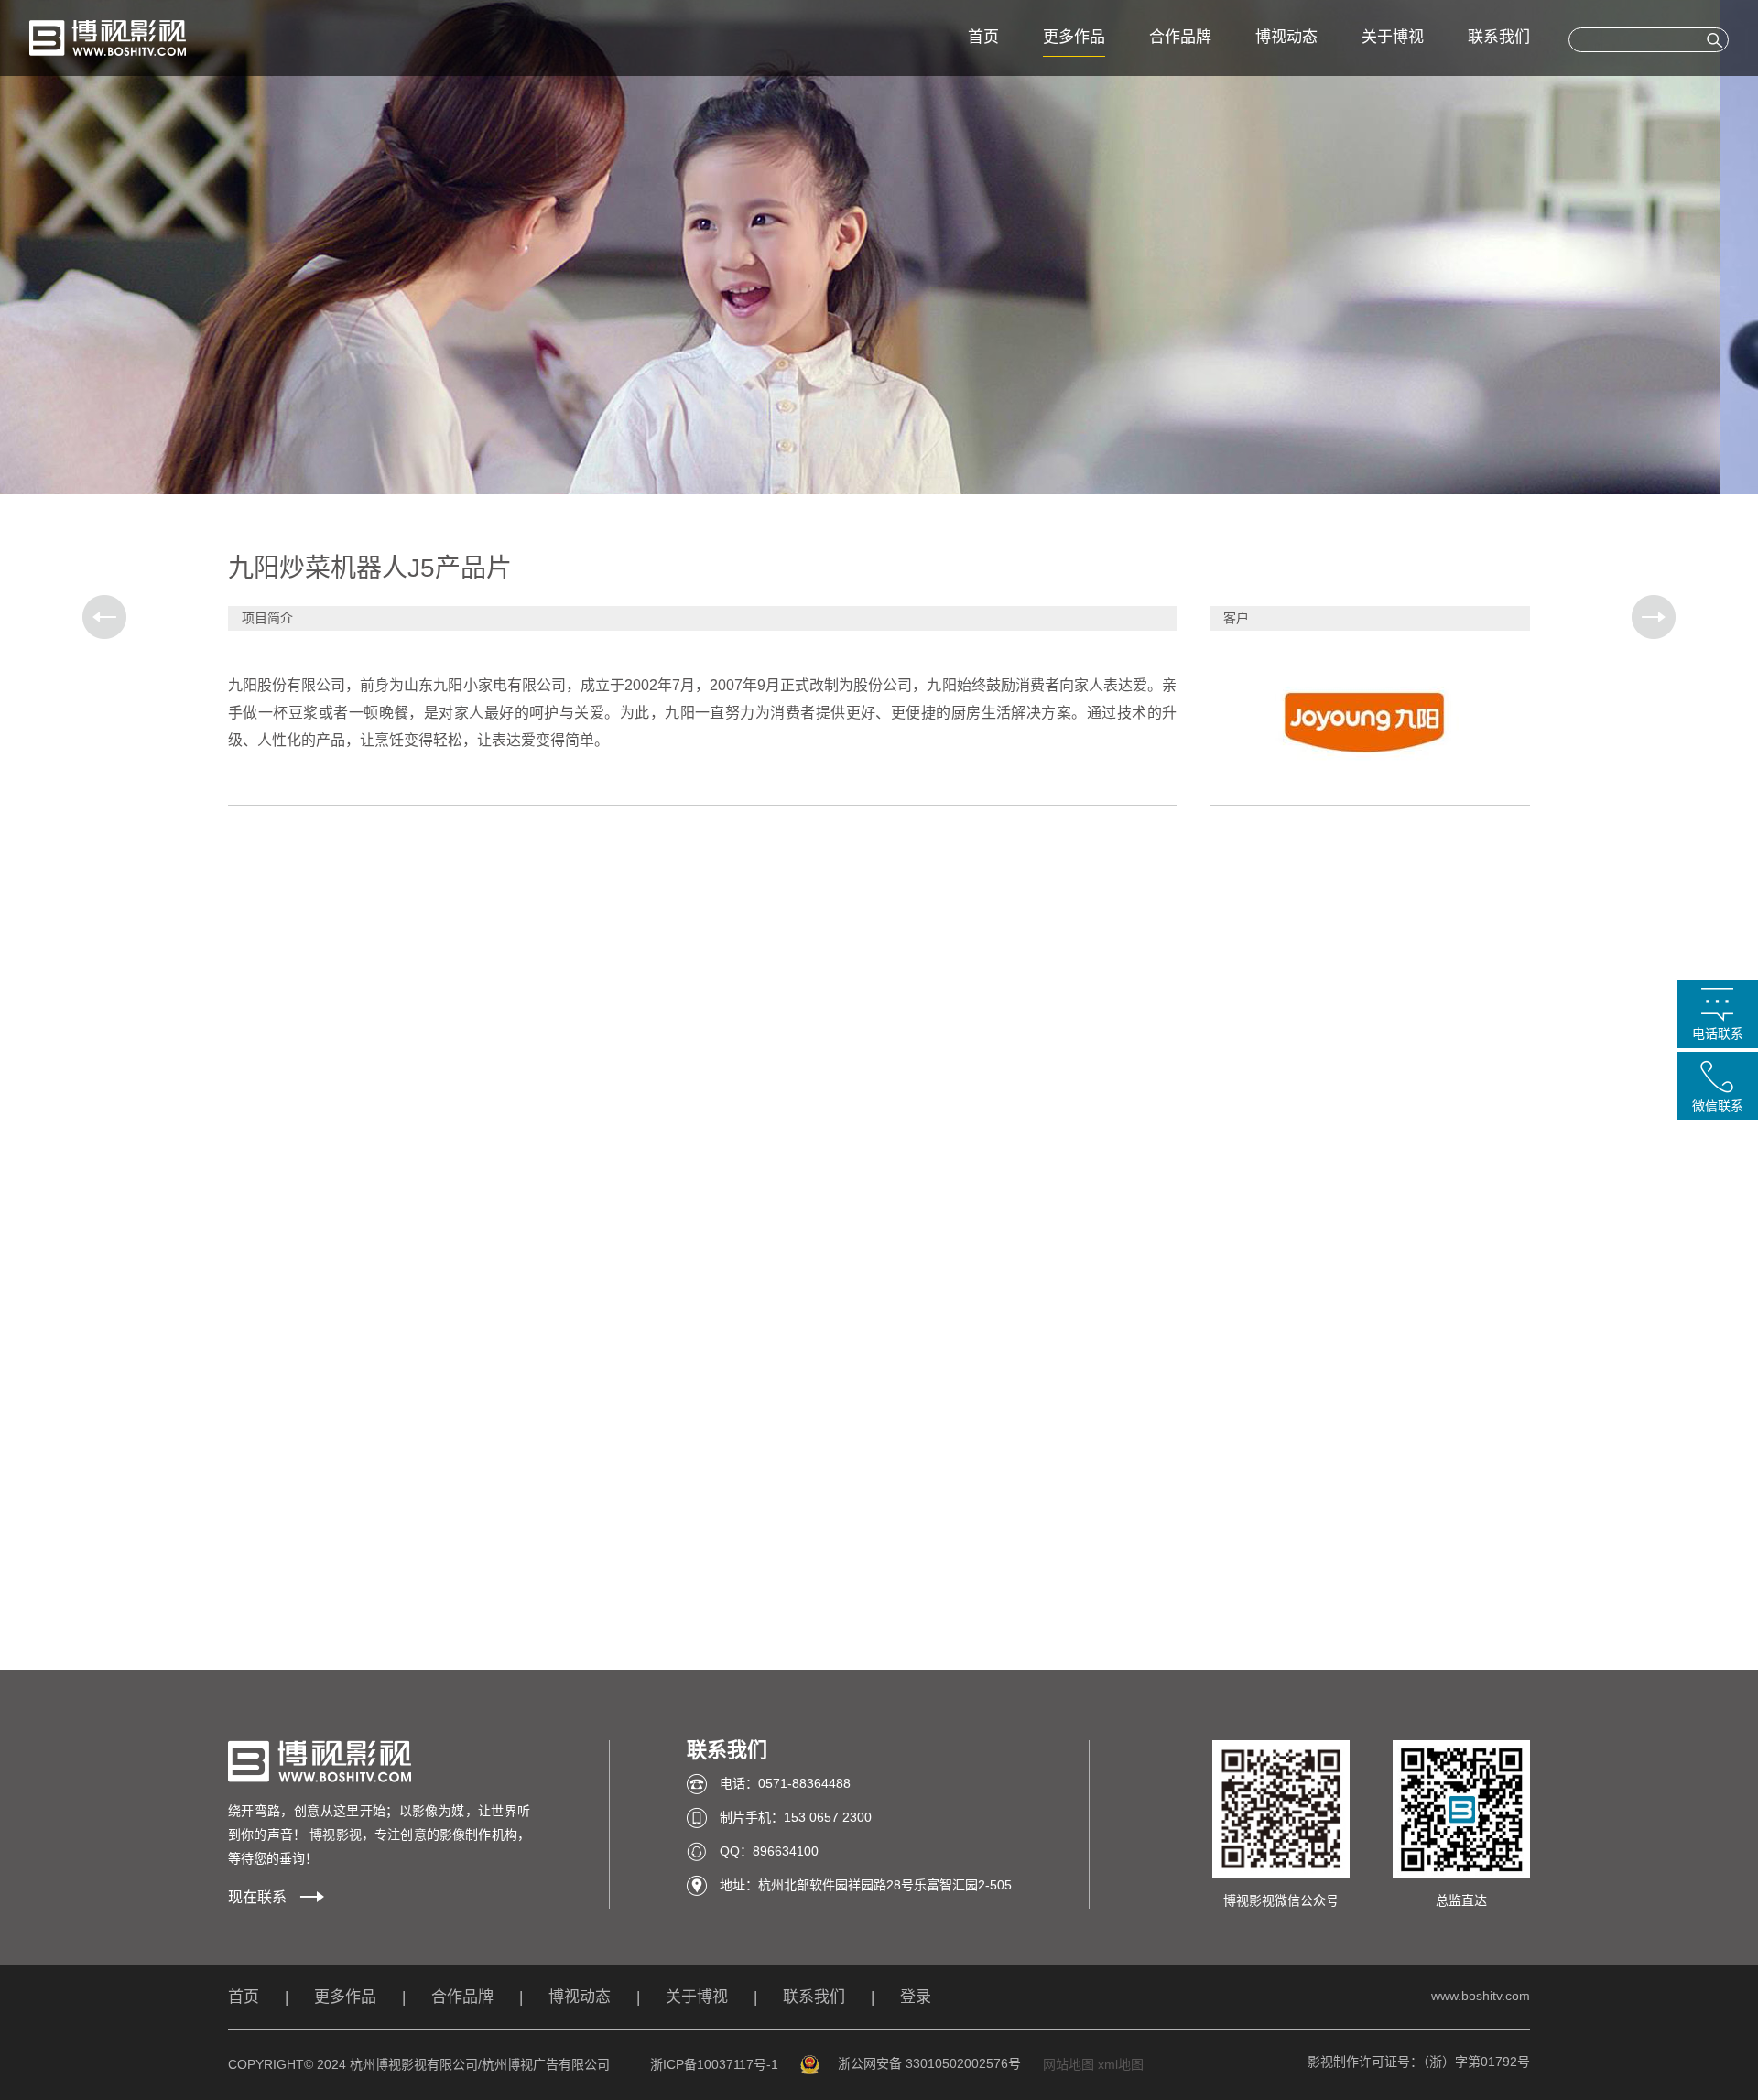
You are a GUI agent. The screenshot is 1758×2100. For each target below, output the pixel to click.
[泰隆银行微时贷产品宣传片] (104, 617)
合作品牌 (1180, 37)
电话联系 (1718, 1034)
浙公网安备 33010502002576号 (929, 2063)
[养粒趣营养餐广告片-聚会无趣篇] (1654, 617)
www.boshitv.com (1481, 1996)
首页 (983, 37)
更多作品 (1074, 37)
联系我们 (1499, 37)
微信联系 (1718, 1106)
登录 (916, 1997)
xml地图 (1121, 2064)
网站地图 (1069, 2064)
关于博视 (1393, 37)
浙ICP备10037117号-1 (714, 2064)
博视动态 (1286, 37)
